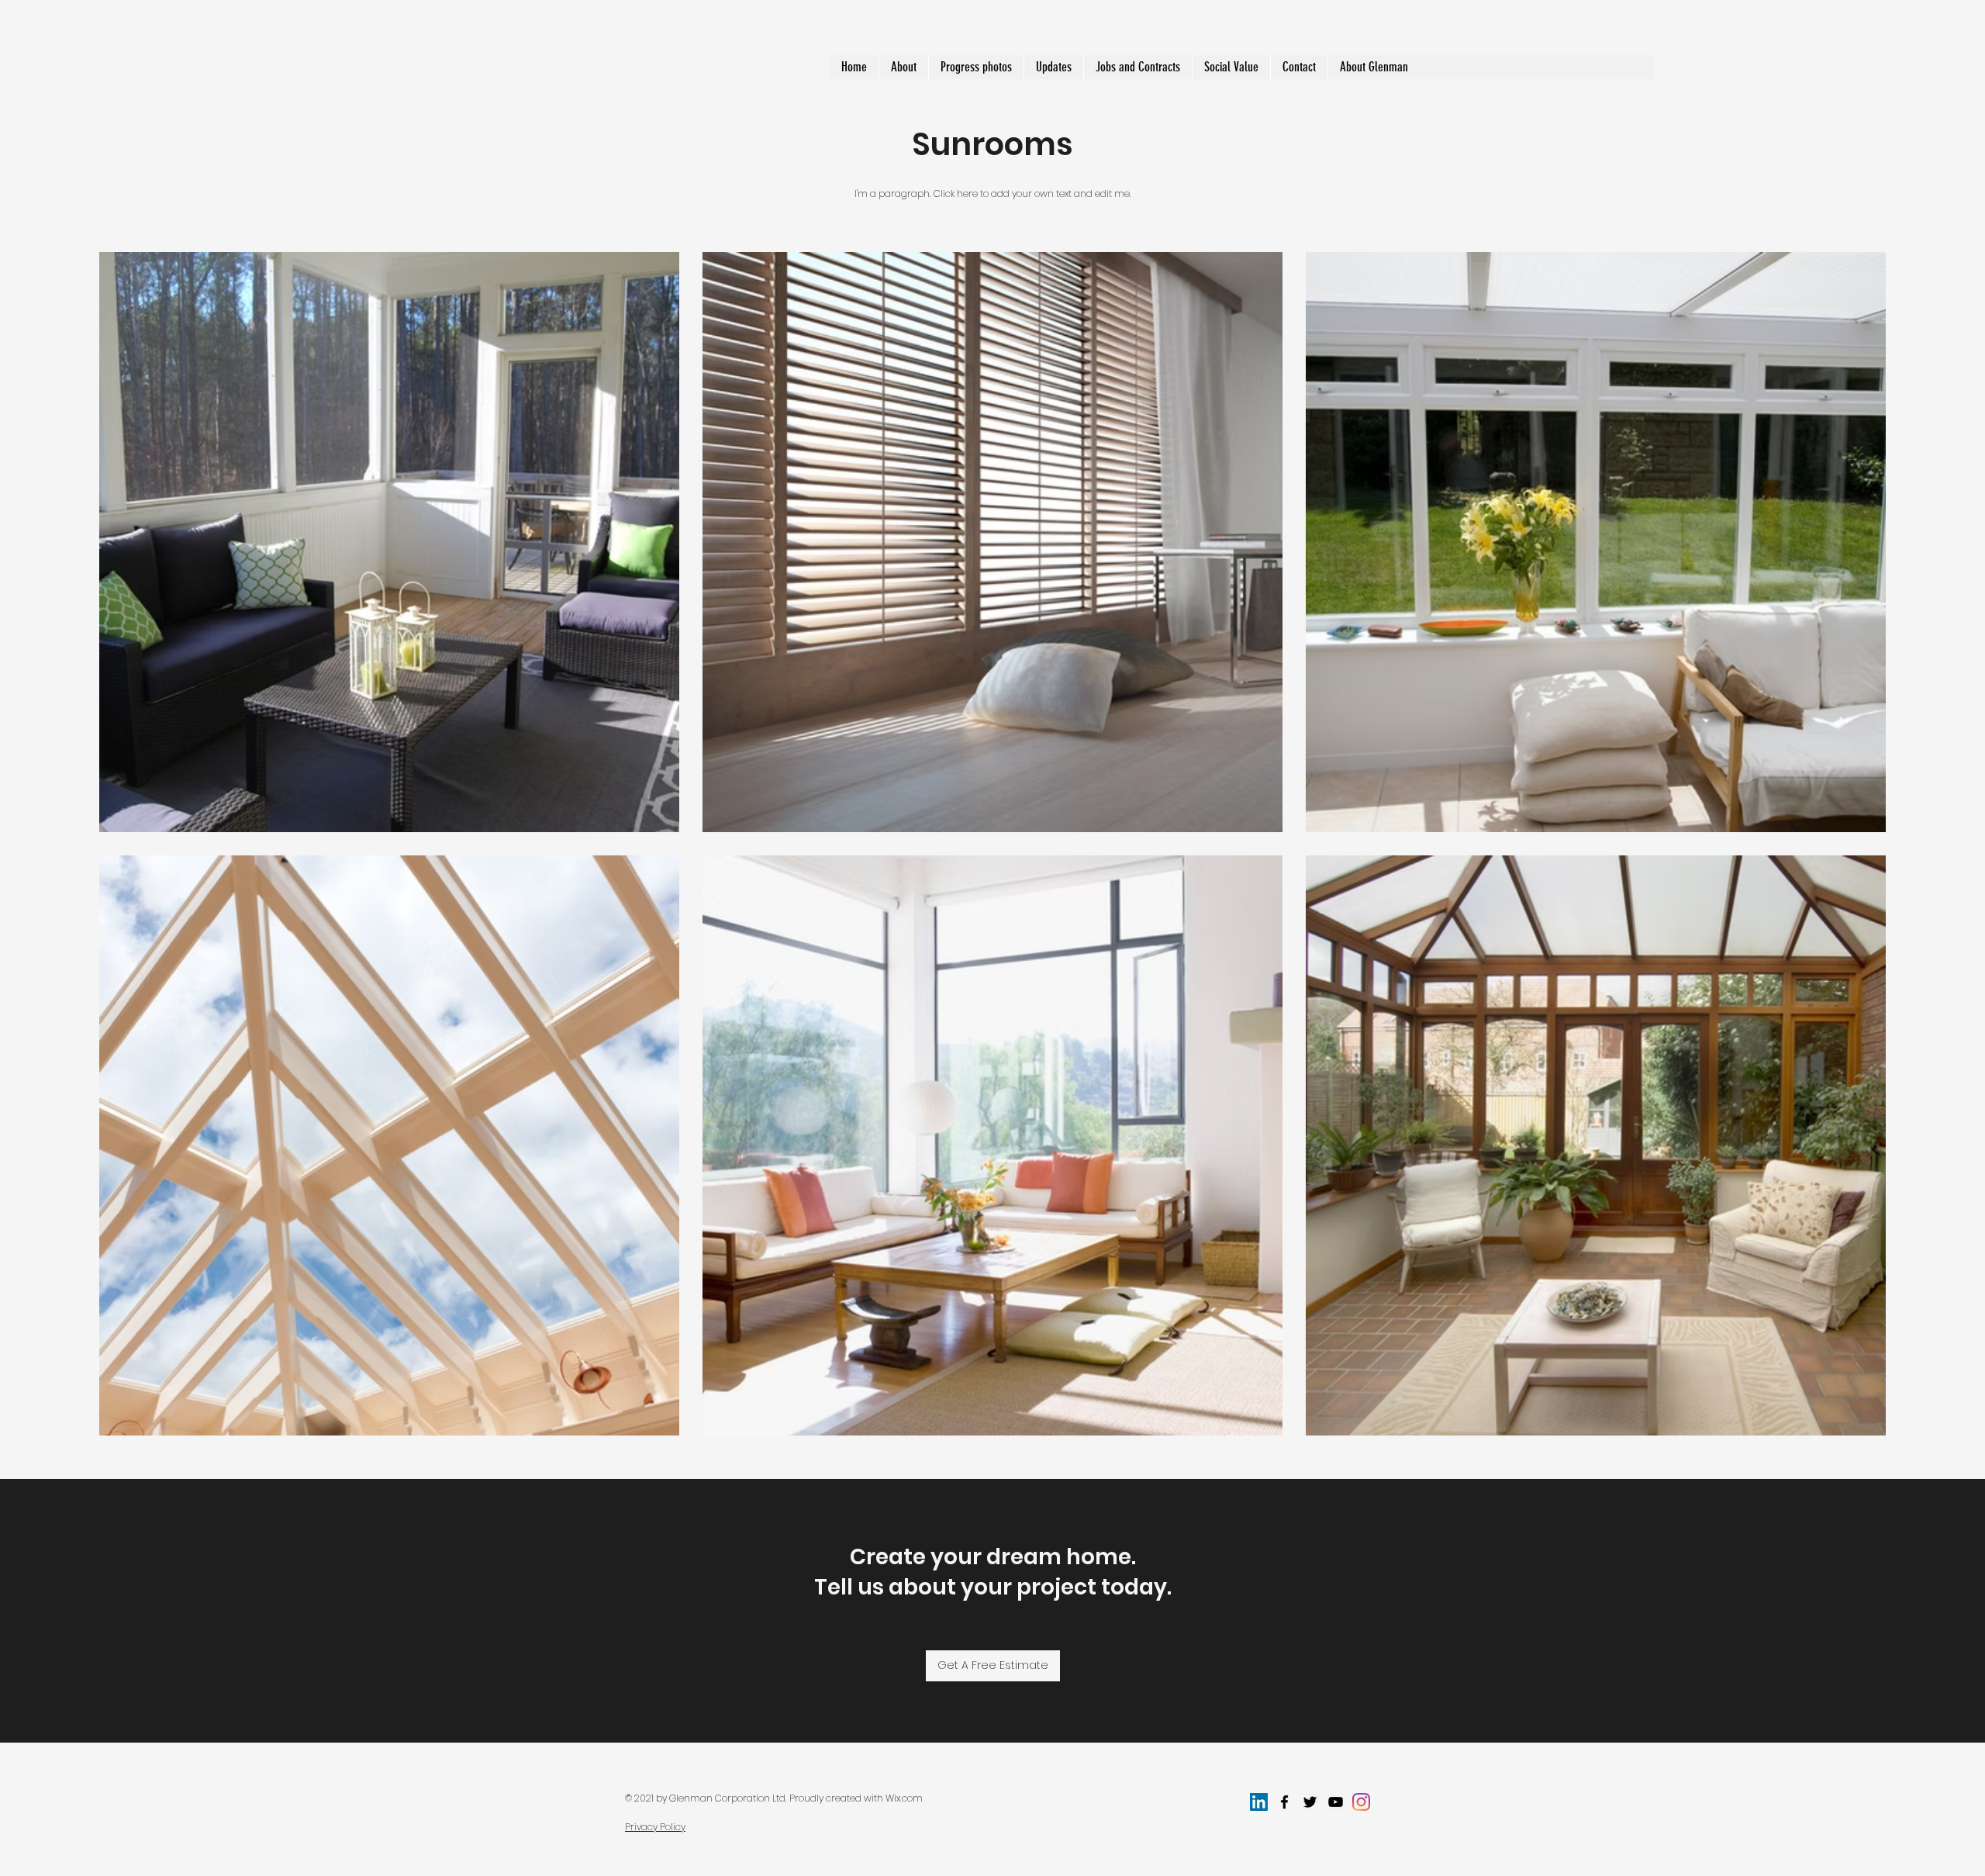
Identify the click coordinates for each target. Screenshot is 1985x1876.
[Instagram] (1361, 1802)
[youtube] (1336, 1802)
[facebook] (1284, 1802)
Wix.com (904, 1798)
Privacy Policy (655, 1827)
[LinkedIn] (1259, 1802)
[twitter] (1310, 1802)
